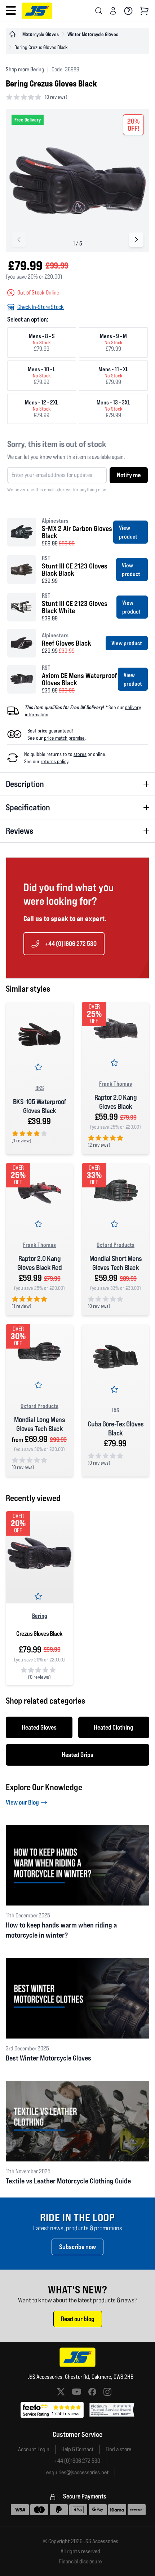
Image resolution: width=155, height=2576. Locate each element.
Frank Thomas (116, 1084)
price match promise (64, 738)
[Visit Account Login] (113, 11)
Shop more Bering (25, 69)
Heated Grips (77, 1755)
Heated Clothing (114, 1727)
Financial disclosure (80, 2562)
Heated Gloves (39, 1727)
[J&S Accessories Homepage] (37, 11)
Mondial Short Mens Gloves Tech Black (116, 1263)
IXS (116, 1410)
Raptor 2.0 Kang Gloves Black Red (39, 1263)
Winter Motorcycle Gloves (93, 34)
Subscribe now (77, 2247)
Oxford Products (116, 1245)
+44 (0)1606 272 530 (71, 944)
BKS (40, 1088)
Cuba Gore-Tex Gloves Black (116, 1428)
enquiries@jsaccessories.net (77, 2472)
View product (128, 532)
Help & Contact (77, 2449)
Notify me (129, 475)
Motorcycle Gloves (41, 34)
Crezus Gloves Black (39, 1634)
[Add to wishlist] (40, 1068)
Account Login (34, 2449)
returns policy (54, 761)
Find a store (118, 2449)
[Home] (12, 34)
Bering (40, 1616)
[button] (136, 240)
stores (80, 754)
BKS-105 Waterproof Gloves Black (40, 1106)
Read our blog (78, 2319)
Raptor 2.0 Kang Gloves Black (116, 1102)
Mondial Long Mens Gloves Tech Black (40, 1424)
